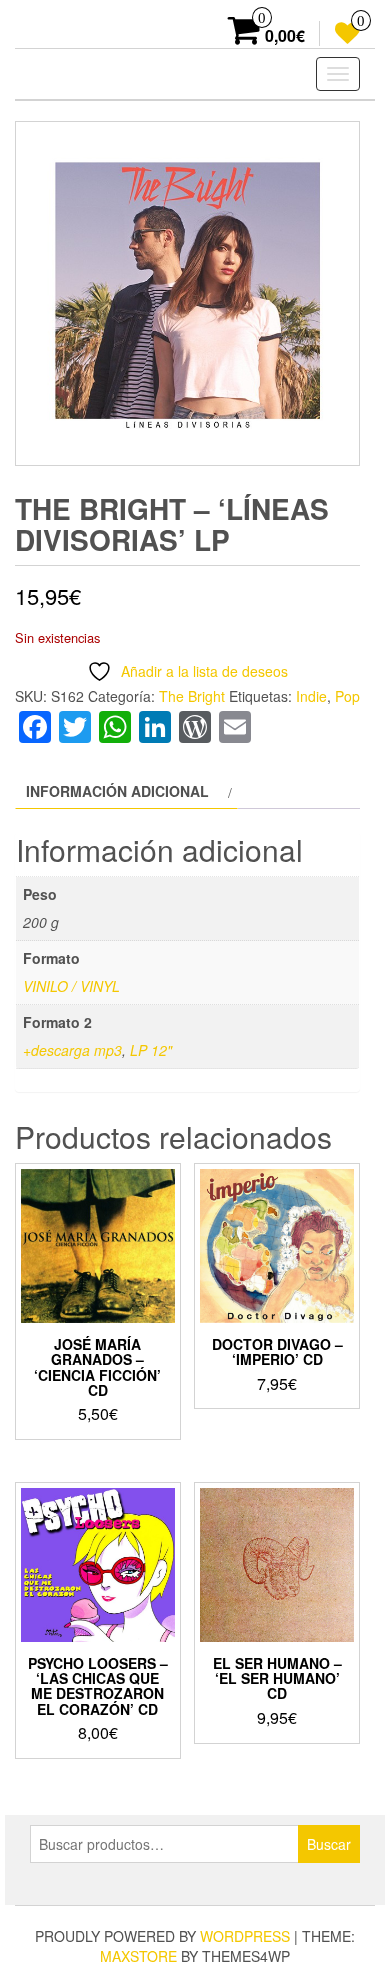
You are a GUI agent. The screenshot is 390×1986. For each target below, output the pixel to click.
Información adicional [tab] (117, 791)
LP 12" (151, 1050)
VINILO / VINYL (71, 986)
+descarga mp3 (72, 1050)
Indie (311, 696)
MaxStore (138, 1956)
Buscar (329, 1844)
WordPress (245, 1936)
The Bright (192, 696)
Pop (347, 696)
